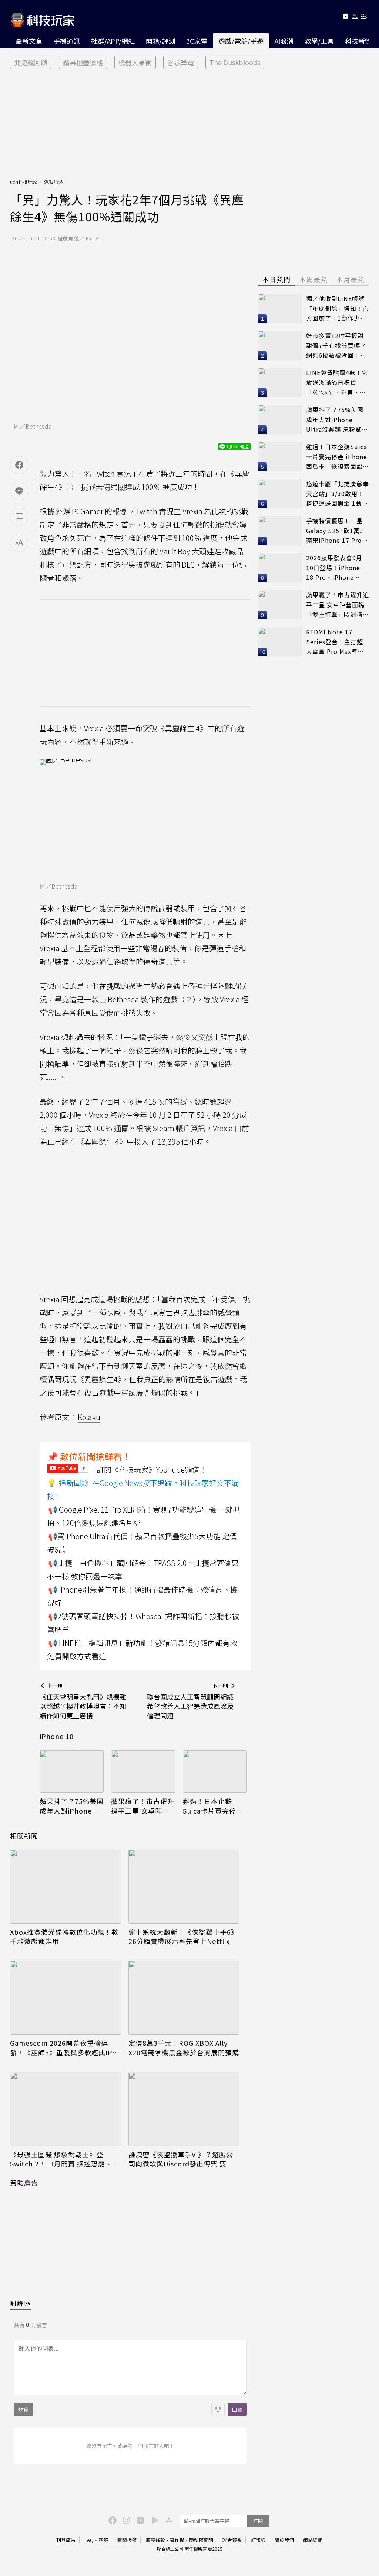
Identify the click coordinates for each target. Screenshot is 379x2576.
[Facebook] (111, 2520)
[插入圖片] (218, 2409)
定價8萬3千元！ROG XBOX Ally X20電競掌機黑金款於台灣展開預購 (184, 2048)
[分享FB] (19, 465)
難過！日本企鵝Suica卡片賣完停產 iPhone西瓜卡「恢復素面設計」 (213, 1806)
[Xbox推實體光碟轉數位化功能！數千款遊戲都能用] (66, 1887)
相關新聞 (24, 1835)
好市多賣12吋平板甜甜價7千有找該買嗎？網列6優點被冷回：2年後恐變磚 (336, 346)
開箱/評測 (160, 41)
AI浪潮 (284, 41)
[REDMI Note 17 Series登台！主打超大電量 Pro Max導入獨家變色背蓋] (280, 642)
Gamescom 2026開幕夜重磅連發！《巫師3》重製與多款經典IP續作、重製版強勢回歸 (65, 2048)
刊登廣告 (66, 2540)
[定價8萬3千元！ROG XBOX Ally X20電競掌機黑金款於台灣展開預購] (184, 1998)
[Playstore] (154, 2520)
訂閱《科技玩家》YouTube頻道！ (152, 1469)
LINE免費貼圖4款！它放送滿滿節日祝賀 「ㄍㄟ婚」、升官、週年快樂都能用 (337, 383)
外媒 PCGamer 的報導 (91, 511)
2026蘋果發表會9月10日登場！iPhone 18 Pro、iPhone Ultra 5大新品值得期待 (336, 568)
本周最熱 (313, 279)
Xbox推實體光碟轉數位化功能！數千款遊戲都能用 (64, 1937)
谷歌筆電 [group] (181, 62)
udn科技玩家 (24, 182)
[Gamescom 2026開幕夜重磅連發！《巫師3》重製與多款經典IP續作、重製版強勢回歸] (66, 1998)
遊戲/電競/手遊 (241, 41)
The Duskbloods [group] (235, 62)
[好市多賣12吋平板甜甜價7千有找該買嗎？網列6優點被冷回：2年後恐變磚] (280, 345)
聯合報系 (232, 2540)
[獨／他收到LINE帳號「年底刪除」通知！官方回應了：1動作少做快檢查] (280, 308)
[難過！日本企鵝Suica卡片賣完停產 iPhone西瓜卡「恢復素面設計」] (215, 1772)
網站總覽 (313, 2540)
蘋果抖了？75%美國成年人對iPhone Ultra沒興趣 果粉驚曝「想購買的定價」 (72, 1806)
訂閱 (258, 2521)
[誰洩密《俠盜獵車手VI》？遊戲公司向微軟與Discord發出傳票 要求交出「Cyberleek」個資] (184, 2109)
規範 (23, 2409)
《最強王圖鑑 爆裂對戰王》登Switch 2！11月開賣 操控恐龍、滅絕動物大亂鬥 (65, 2159)
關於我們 (284, 2540)
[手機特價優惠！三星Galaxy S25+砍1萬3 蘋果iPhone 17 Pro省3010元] (280, 531)
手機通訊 (67, 41)
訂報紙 (258, 2540)
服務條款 (155, 2540)
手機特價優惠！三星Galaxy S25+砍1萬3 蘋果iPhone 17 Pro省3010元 (337, 531)
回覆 (237, 2409)
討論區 (21, 2303)
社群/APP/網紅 (113, 41)
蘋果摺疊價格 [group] (83, 62)
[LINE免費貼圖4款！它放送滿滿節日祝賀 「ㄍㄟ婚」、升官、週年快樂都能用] (280, 382)
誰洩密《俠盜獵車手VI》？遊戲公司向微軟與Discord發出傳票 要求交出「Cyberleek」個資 (181, 2159)
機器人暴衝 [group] (135, 62)
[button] (355, 18)
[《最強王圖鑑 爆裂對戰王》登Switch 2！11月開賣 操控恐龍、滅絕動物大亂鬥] (66, 2109)
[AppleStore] (168, 2520)
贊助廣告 (24, 2182)
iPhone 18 (57, 1736)
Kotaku (89, 1417)
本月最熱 (351, 279)
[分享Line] (19, 491)
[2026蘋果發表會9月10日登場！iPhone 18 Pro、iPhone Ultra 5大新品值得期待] (280, 568)
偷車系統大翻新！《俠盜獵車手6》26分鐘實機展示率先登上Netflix (183, 1937)
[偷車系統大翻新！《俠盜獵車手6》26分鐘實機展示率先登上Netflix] (184, 1887)
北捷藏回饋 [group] (31, 62)
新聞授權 (127, 2540)
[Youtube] (346, 18)
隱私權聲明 (201, 2540)
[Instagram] (125, 2520)
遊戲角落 (53, 182)
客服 (103, 2540)
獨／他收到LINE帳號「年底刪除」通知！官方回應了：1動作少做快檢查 (338, 309)
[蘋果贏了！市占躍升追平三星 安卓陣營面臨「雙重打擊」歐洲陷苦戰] (143, 1772)
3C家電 (197, 41)
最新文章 (29, 41)
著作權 (177, 2540)
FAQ (89, 2540)
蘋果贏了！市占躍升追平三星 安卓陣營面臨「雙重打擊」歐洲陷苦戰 (143, 1806)
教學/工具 (319, 41)
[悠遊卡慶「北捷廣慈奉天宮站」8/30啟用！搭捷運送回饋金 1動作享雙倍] (280, 494)
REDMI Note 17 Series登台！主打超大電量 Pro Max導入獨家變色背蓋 (335, 642)
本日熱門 (276, 279)
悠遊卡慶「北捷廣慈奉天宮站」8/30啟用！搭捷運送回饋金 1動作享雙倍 (338, 494)
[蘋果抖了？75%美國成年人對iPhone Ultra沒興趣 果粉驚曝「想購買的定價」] (72, 1772)
